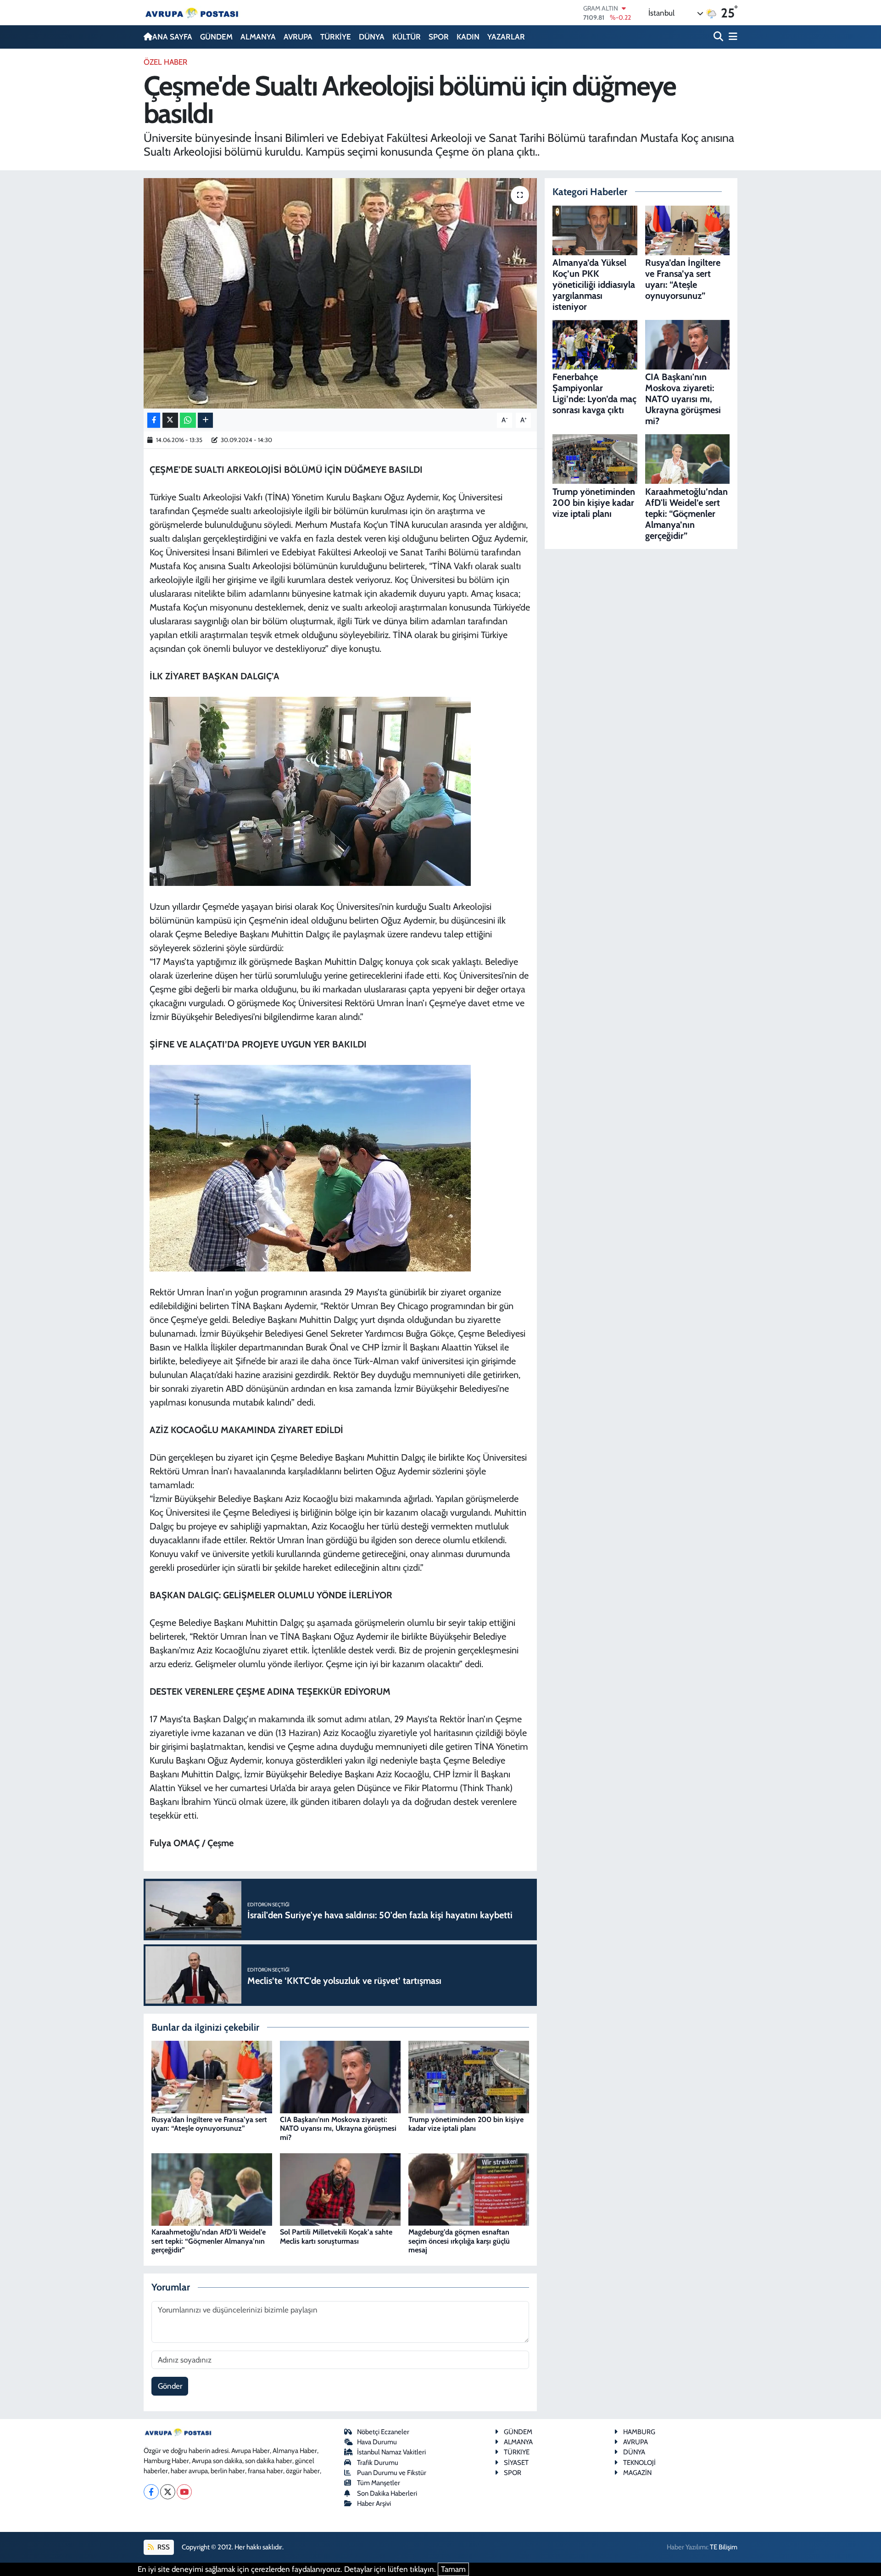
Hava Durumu (377, 2442)
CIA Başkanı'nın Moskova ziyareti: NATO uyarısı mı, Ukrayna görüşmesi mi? (338, 2128)
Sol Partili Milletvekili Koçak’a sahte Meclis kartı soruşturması (336, 2236)
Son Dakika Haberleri (387, 2493)
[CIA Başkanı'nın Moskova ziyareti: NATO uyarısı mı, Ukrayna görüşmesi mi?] (340, 2076)
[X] (168, 2492)
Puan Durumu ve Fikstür (392, 2473)
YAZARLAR (506, 37)
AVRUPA (298, 37)
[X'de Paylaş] (170, 420)
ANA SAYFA (172, 37)
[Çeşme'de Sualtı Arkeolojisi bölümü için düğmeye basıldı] (340, 293)
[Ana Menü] (731, 37)
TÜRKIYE (517, 2452)
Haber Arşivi (374, 2503)
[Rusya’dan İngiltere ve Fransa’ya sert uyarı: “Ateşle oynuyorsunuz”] (212, 2076)
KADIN (468, 37)
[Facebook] (151, 2492)
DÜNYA (372, 37)
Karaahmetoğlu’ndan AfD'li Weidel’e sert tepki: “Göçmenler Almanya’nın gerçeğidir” (209, 2241)
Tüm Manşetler (379, 2483)
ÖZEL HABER (165, 62)
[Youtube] (184, 2492)
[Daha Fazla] (205, 420)
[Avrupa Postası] (192, 13)
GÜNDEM (216, 37)
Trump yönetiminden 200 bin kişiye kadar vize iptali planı (466, 2124)
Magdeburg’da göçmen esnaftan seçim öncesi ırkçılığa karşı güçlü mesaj (459, 2241)
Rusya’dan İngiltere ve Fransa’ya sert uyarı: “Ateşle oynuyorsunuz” (209, 2124)
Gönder (170, 2386)
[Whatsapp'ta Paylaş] (188, 420)
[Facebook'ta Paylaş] (154, 420)
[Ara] (719, 37)
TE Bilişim (724, 2547)
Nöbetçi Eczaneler (383, 2432)
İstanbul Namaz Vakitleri (391, 2452)
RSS (163, 2547)
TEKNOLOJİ (639, 2463)
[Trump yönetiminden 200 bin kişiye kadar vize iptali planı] (469, 2076)
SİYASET (516, 2463)
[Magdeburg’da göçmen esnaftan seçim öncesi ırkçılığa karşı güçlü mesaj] (469, 2189)
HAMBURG (639, 2432)
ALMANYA (258, 37)
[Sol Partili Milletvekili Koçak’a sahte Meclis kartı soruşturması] (340, 2189)
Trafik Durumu (378, 2463)
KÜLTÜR (407, 37)
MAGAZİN (637, 2473)
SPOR (439, 37)
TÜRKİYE (336, 37)
